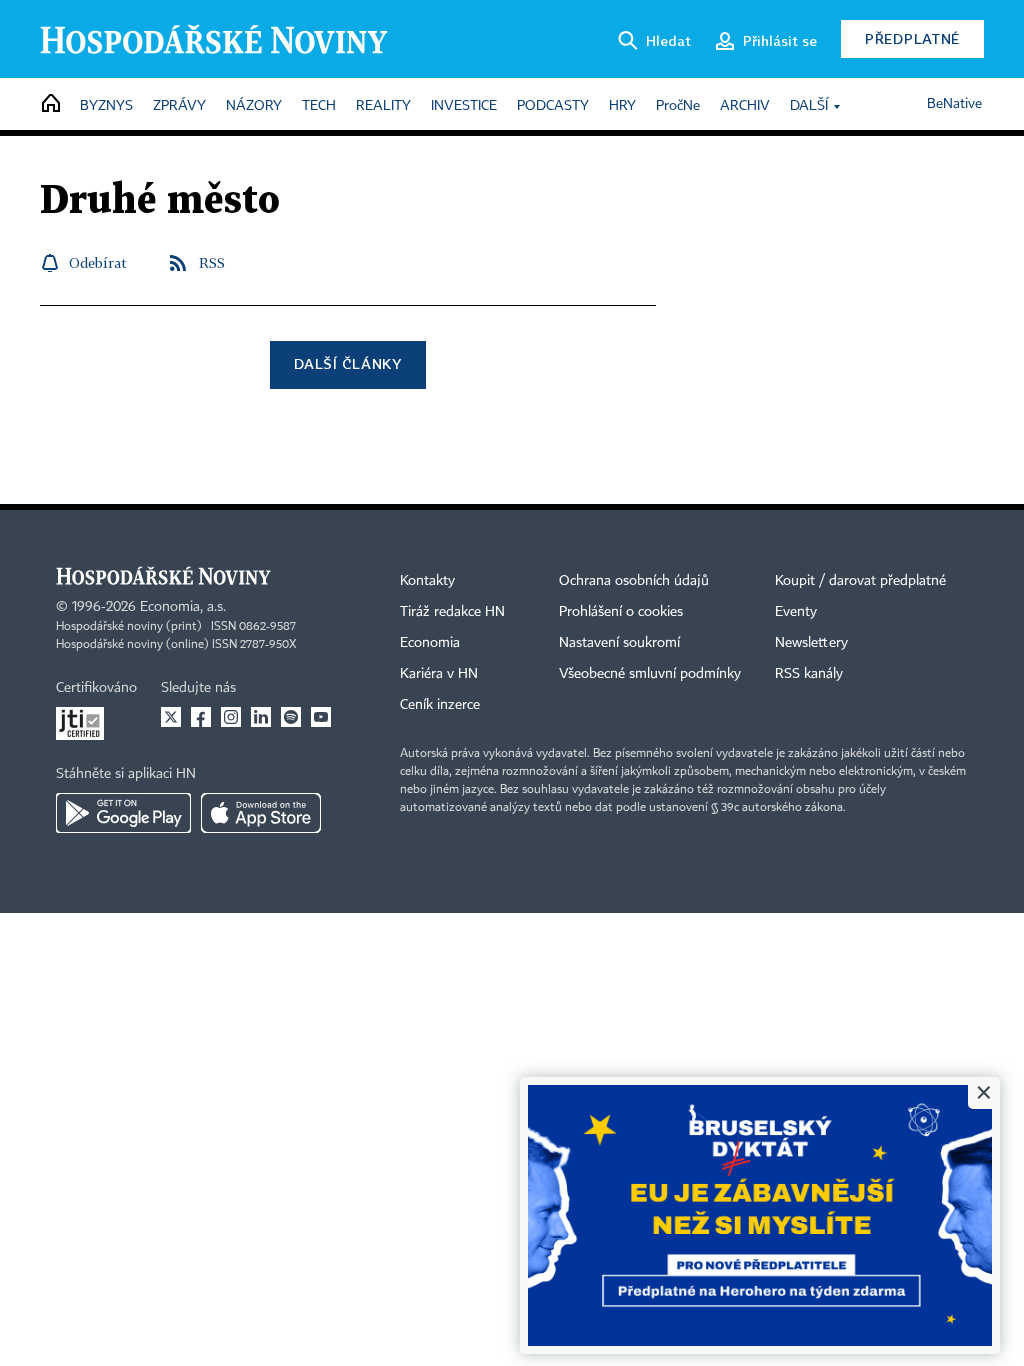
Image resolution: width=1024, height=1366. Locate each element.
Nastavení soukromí (619, 643)
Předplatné (912, 38)
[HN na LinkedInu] (261, 717)
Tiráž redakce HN (452, 612)
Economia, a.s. (183, 607)
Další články (347, 363)
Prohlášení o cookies (621, 612)
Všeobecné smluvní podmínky (650, 674)
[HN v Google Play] (123, 813)
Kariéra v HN (439, 674)
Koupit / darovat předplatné (860, 581)
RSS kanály (809, 674)
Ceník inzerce (440, 705)
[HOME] (51, 104)
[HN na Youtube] (321, 717)
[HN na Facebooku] (201, 717)
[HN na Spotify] (291, 717)
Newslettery (811, 643)
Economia (430, 643)
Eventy (796, 612)
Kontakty (427, 581)
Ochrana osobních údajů (634, 581)
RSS (212, 262)
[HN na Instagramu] (231, 717)
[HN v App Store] (261, 813)
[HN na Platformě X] (171, 717)
